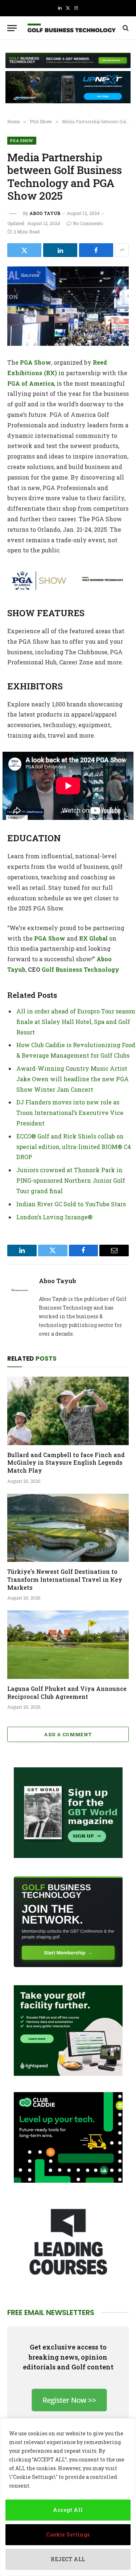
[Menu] (12, 28)
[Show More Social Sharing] (122, 250)
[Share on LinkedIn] (60, 250)
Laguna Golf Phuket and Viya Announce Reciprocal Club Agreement (67, 1693)
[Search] (125, 28)
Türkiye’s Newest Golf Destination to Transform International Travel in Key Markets (65, 1579)
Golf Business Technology (81, 969)
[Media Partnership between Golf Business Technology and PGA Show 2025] (68, 306)
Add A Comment (68, 1734)
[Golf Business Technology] (72, 28)
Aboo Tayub (45, 213)
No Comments (88, 223)
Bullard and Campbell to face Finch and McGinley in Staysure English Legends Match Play (66, 1463)
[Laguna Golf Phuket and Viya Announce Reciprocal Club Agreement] (68, 1644)
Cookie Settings (68, 2534)
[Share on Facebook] (96, 250)
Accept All (68, 2510)
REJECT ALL (68, 2559)
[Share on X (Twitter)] (24, 250)
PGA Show (22, 140)
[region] (68, 2497)
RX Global (93, 938)
